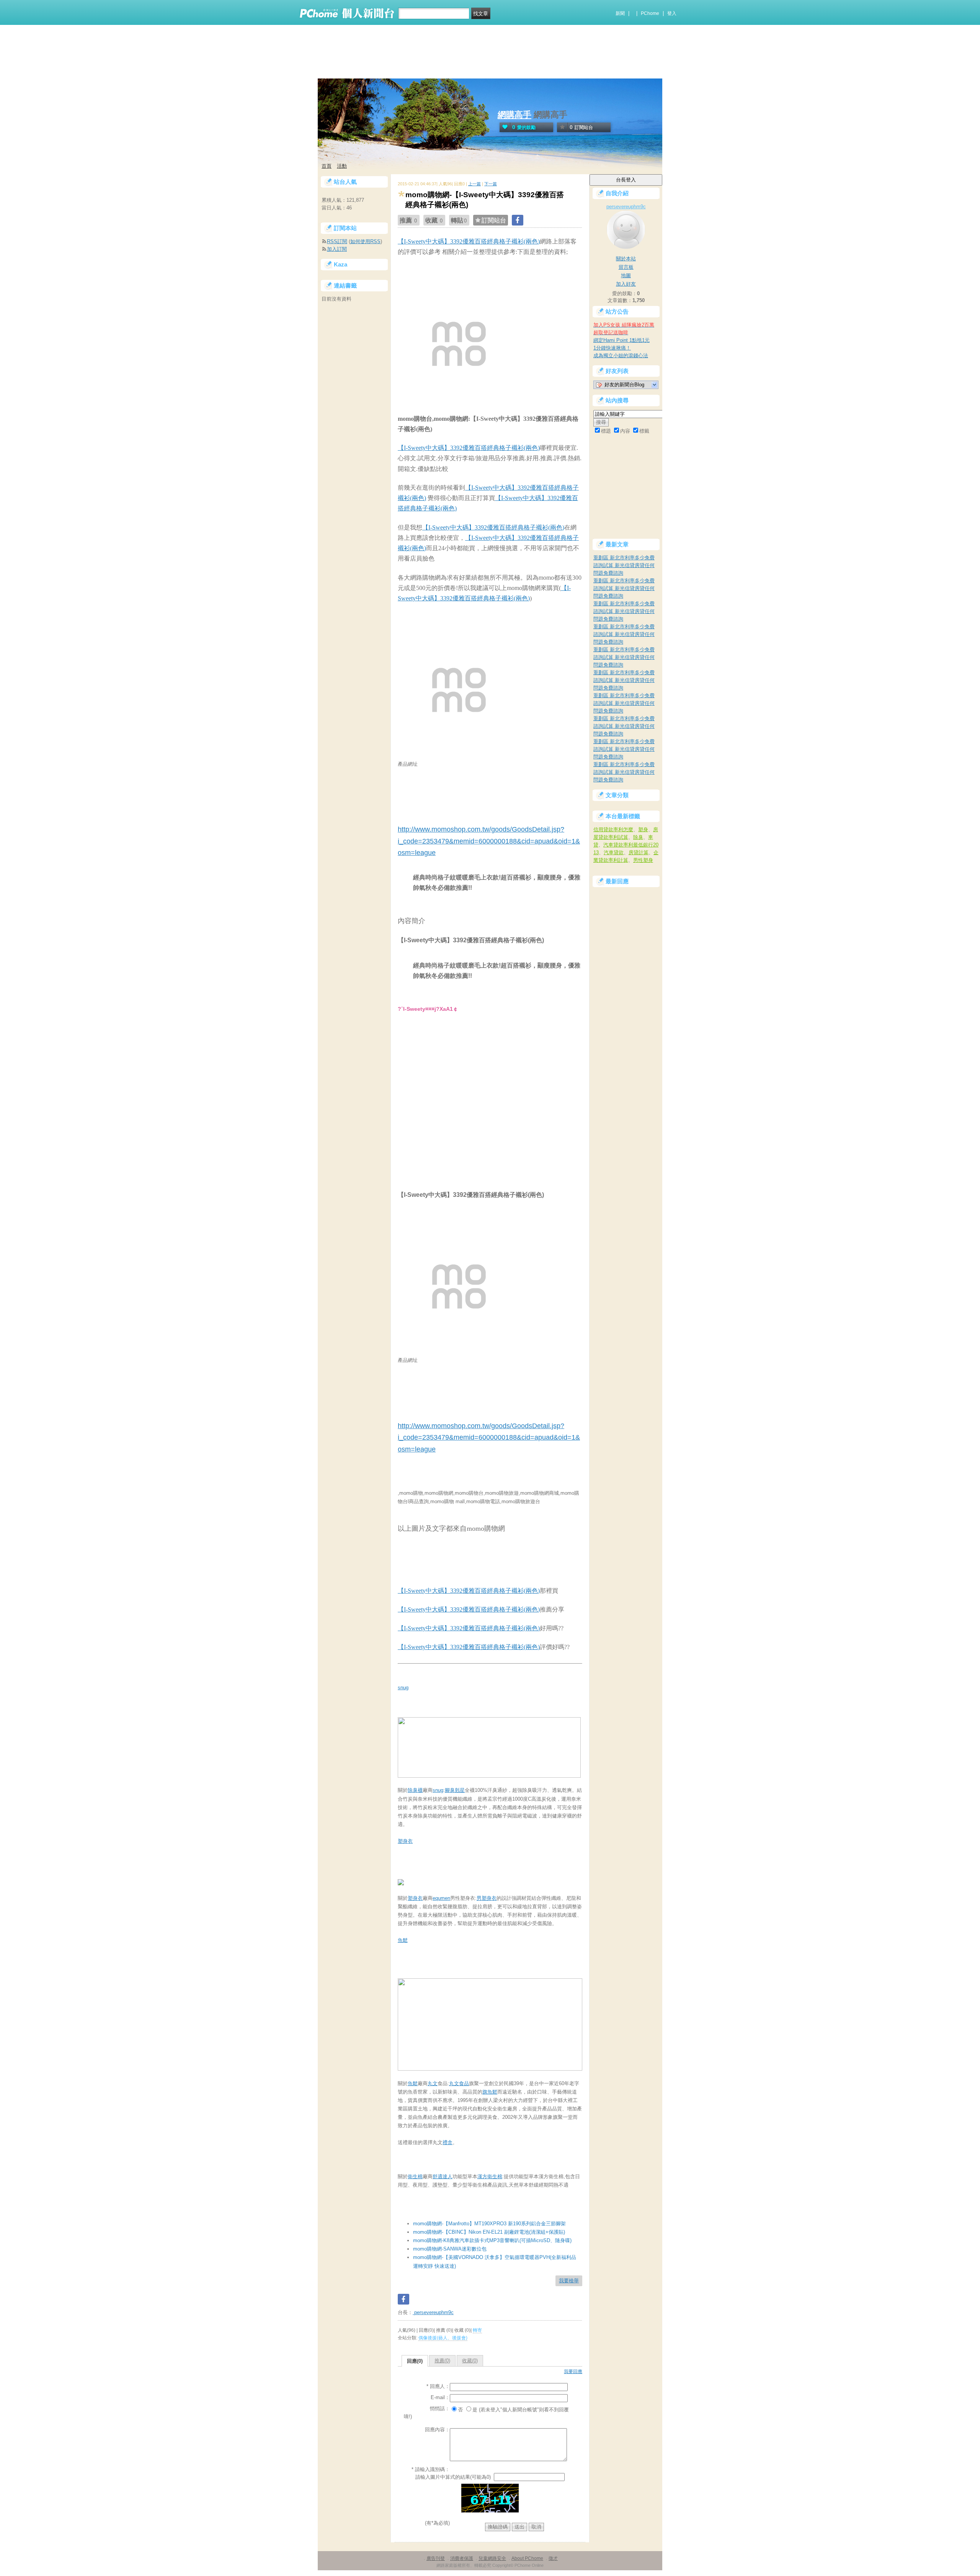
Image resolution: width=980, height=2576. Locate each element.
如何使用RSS (365, 241)
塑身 (643, 830)
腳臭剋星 (455, 1790)
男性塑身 (643, 860)
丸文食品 (459, 2083)
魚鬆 (403, 1940)
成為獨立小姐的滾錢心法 (621, 356)
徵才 (553, 2558)
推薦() (442, 2361)
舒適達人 (443, 2176)
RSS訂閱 (337, 241)
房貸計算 (639, 852)
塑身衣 (405, 1841)
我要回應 (573, 2372)
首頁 (327, 166)
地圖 (626, 275)
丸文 (433, 2083)
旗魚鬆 (490, 2092)
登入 (672, 13)
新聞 (620, 13)
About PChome (527, 2558)
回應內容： (437, 2430)
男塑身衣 (487, 1898)
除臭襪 (415, 1790)
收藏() (470, 2361)
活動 (342, 166)
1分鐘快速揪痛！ (612, 348)
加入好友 (626, 284)
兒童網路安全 (492, 2558)
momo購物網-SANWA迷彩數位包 (450, 2249)
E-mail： (440, 2397)
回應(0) (415, 2361)
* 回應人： (438, 2386)
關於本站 (626, 259)
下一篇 (491, 184)
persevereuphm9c (433, 2312)
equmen (441, 1898)
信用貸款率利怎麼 (613, 830)
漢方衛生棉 (490, 2176)
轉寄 (477, 2330)
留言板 (626, 267)
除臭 (638, 837)
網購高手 (514, 115)
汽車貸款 (614, 852)
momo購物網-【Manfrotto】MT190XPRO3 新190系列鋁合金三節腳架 (489, 2224)
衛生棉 (415, 2176)
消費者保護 (462, 2558)
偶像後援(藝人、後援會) (443, 2338)
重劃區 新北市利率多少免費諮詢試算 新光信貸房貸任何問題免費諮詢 (624, 565)
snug (403, 1688)
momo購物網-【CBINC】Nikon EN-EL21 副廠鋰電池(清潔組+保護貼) (489, 2232)
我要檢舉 (569, 2281)
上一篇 (474, 184)
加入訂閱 (337, 249)
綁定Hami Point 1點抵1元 (621, 340)
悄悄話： (440, 2408)
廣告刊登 (436, 2558)
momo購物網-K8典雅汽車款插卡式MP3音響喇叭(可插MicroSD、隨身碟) (492, 2240)
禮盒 (448, 2142)
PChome (650, 13)
